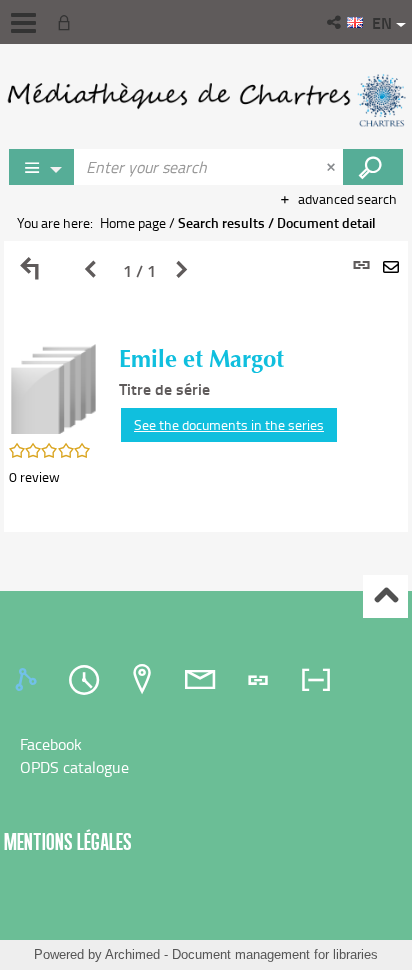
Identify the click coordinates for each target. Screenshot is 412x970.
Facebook (51, 744)
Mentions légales (68, 841)
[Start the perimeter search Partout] (373, 167)
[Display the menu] (23, 23)
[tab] (29, 680)
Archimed (132, 954)
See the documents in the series (229, 424)
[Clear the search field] (333, 167)
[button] (335, 22)
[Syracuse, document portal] (206, 100)
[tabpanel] (206, 386)
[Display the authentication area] (68, 22)
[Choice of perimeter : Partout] (42, 167)
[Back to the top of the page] (385, 596)
